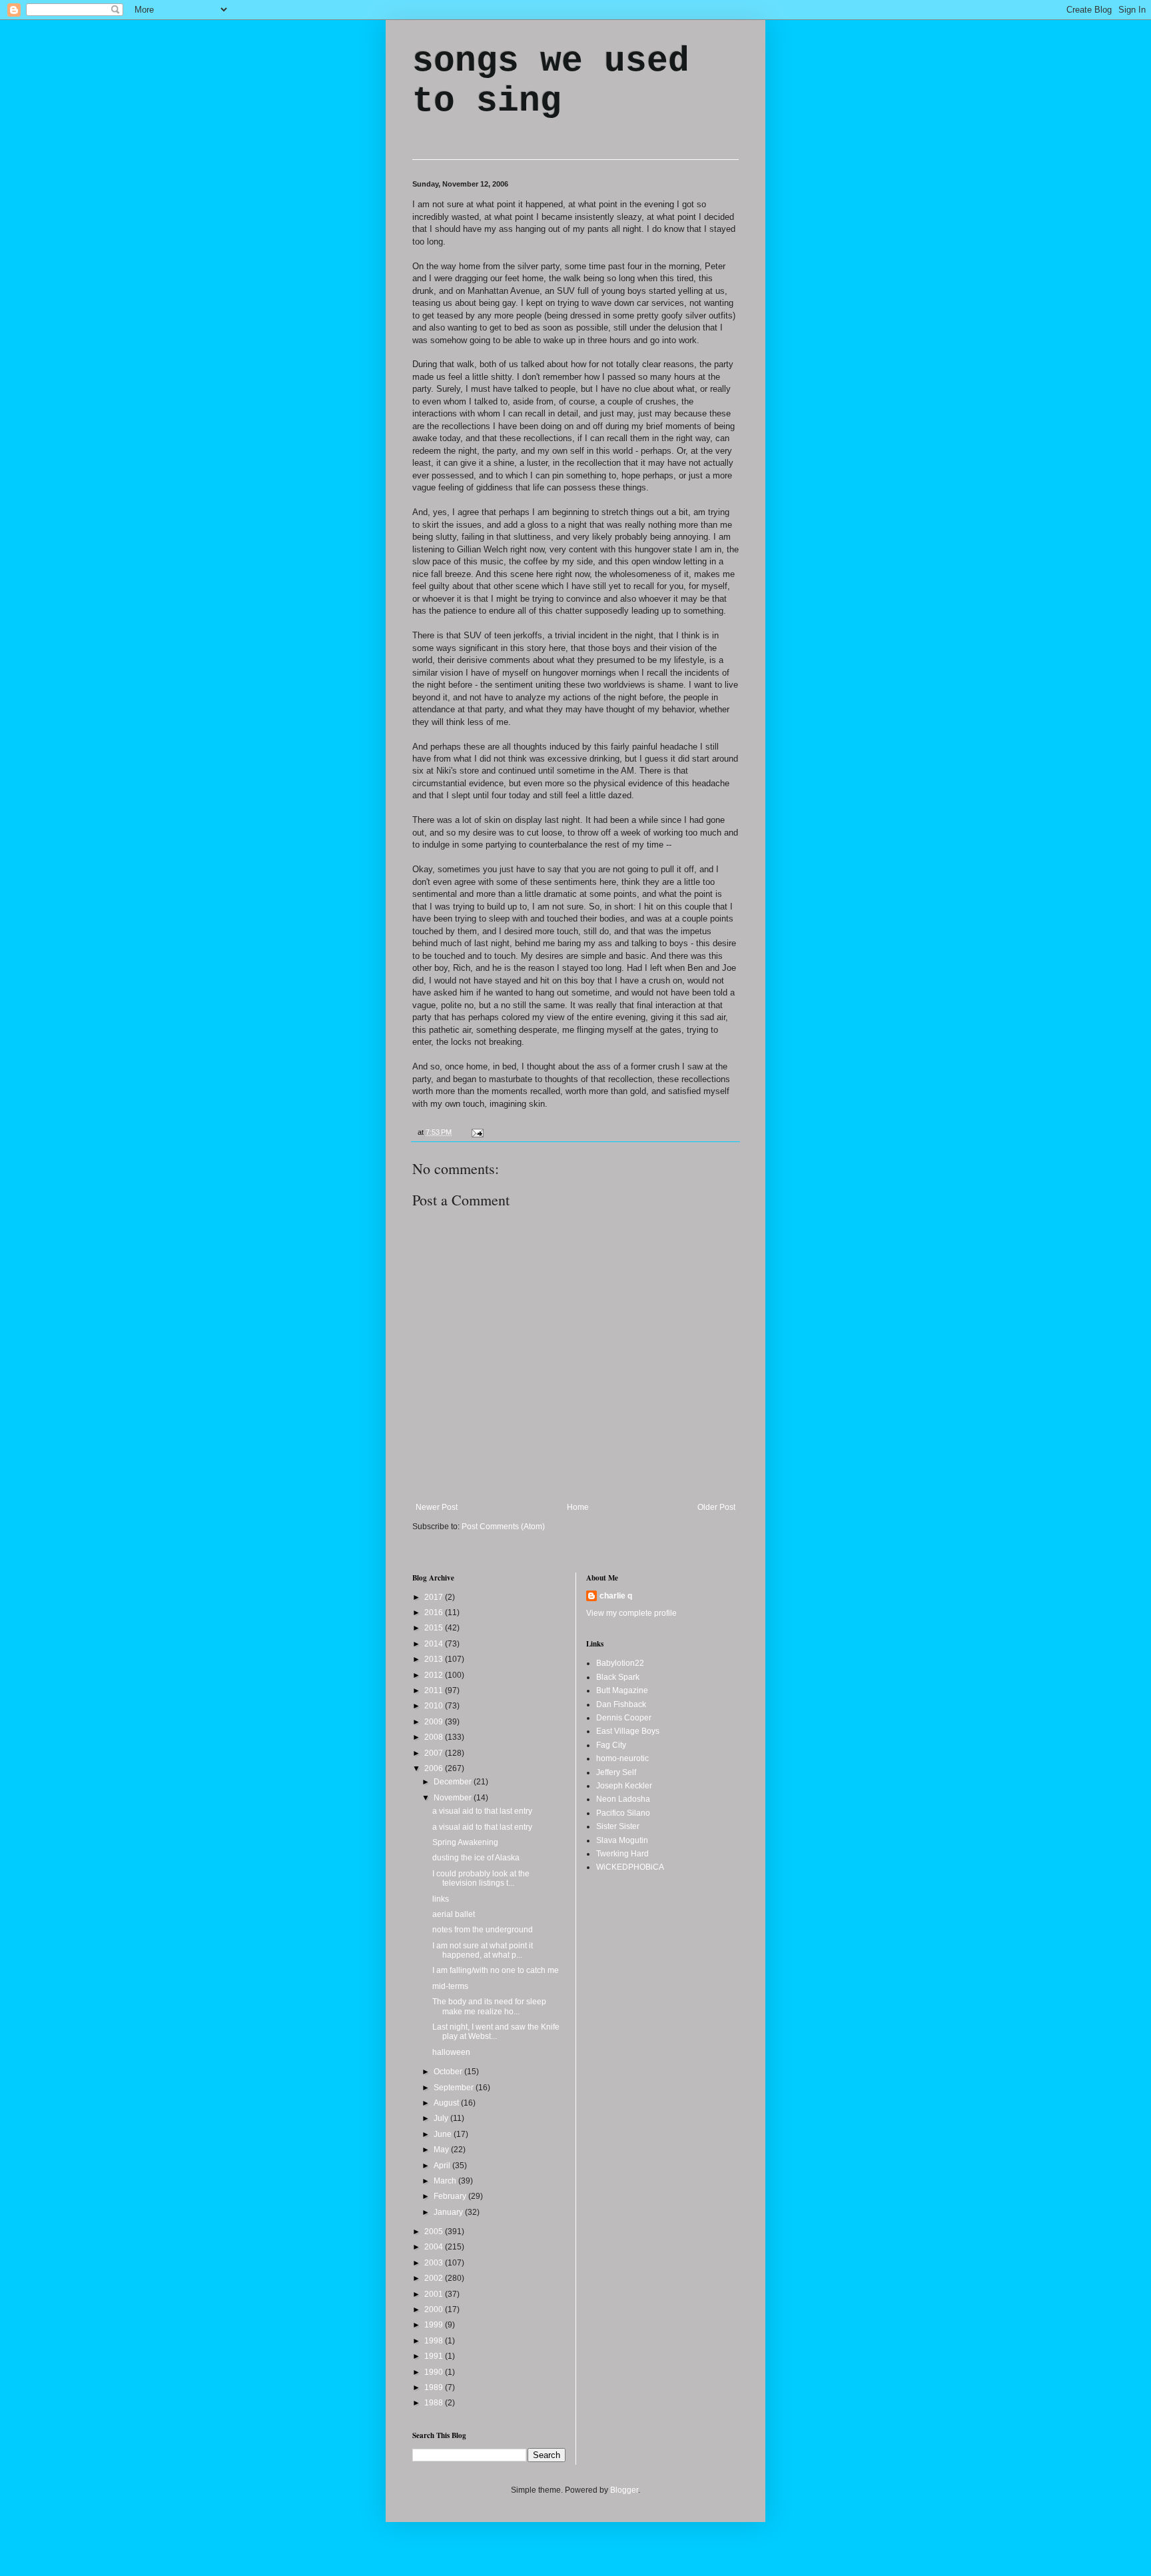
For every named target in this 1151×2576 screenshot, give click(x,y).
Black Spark (618, 1677)
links (441, 1899)
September (455, 2088)
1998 (435, 2341)
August (447, 2103)
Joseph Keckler (624, 1786)
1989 (435, 2387)
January (449, 2212)
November (454, 1798)
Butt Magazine (622, 1690)
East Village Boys (628, 1731)
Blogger (624, 2490)
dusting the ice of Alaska (476, 1858)
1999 (435, 2325)
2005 (435, 2232)
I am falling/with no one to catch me (496, 1970)
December (454, 1782)
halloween (451, 2052)
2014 (435, 1644)
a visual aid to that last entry (482, 1811)
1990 (435, 2372)
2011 (435, 1690)
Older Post (716, 1507)
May (442, 2150)
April (443, 2166)
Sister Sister (618, 1826)
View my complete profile (631, 1613)
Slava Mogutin (622, 1840)
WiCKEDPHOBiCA (630, 1867)
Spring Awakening (465, 1842)
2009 (435, 1722)
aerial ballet (454, 1914)
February (451, 2196)
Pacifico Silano (623, 1813)
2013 (435, 1659)
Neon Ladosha (623, 1799)
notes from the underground (483, 1930)
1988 (435, 2403)
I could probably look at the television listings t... (481, 1878)
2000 (435, 2309)
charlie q (616, 1596)
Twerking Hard (622, 1854)
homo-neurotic (622, 1758)
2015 (435, 1628)
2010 (435, 1706)
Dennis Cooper (624, 1718)
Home (578, 1507)
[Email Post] (476, 1132)
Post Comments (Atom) (503, 1527)
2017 (435, 1597)
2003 (435, 2263)
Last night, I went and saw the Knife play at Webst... (496, 2032)
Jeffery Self (616, 1772)
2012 (435, 1675)
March (446, 2181)
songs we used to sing (551, 81)
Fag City (611, 1745)
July (442, 2118)
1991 (435, 2356)
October (449, 2072)
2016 (435, 1612)
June (444, 2134)
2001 (435, 2294)
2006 (435, 1768)
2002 (435, 2278)
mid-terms (450, 1986)
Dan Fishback (621, 1704)
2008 (435, 1737)
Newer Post (437, 1507)
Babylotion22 (620, 1663)
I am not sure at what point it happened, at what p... (483, 1950)
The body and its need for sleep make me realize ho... (489, 2006)
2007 (435, 1753)
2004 (435, 2247)
